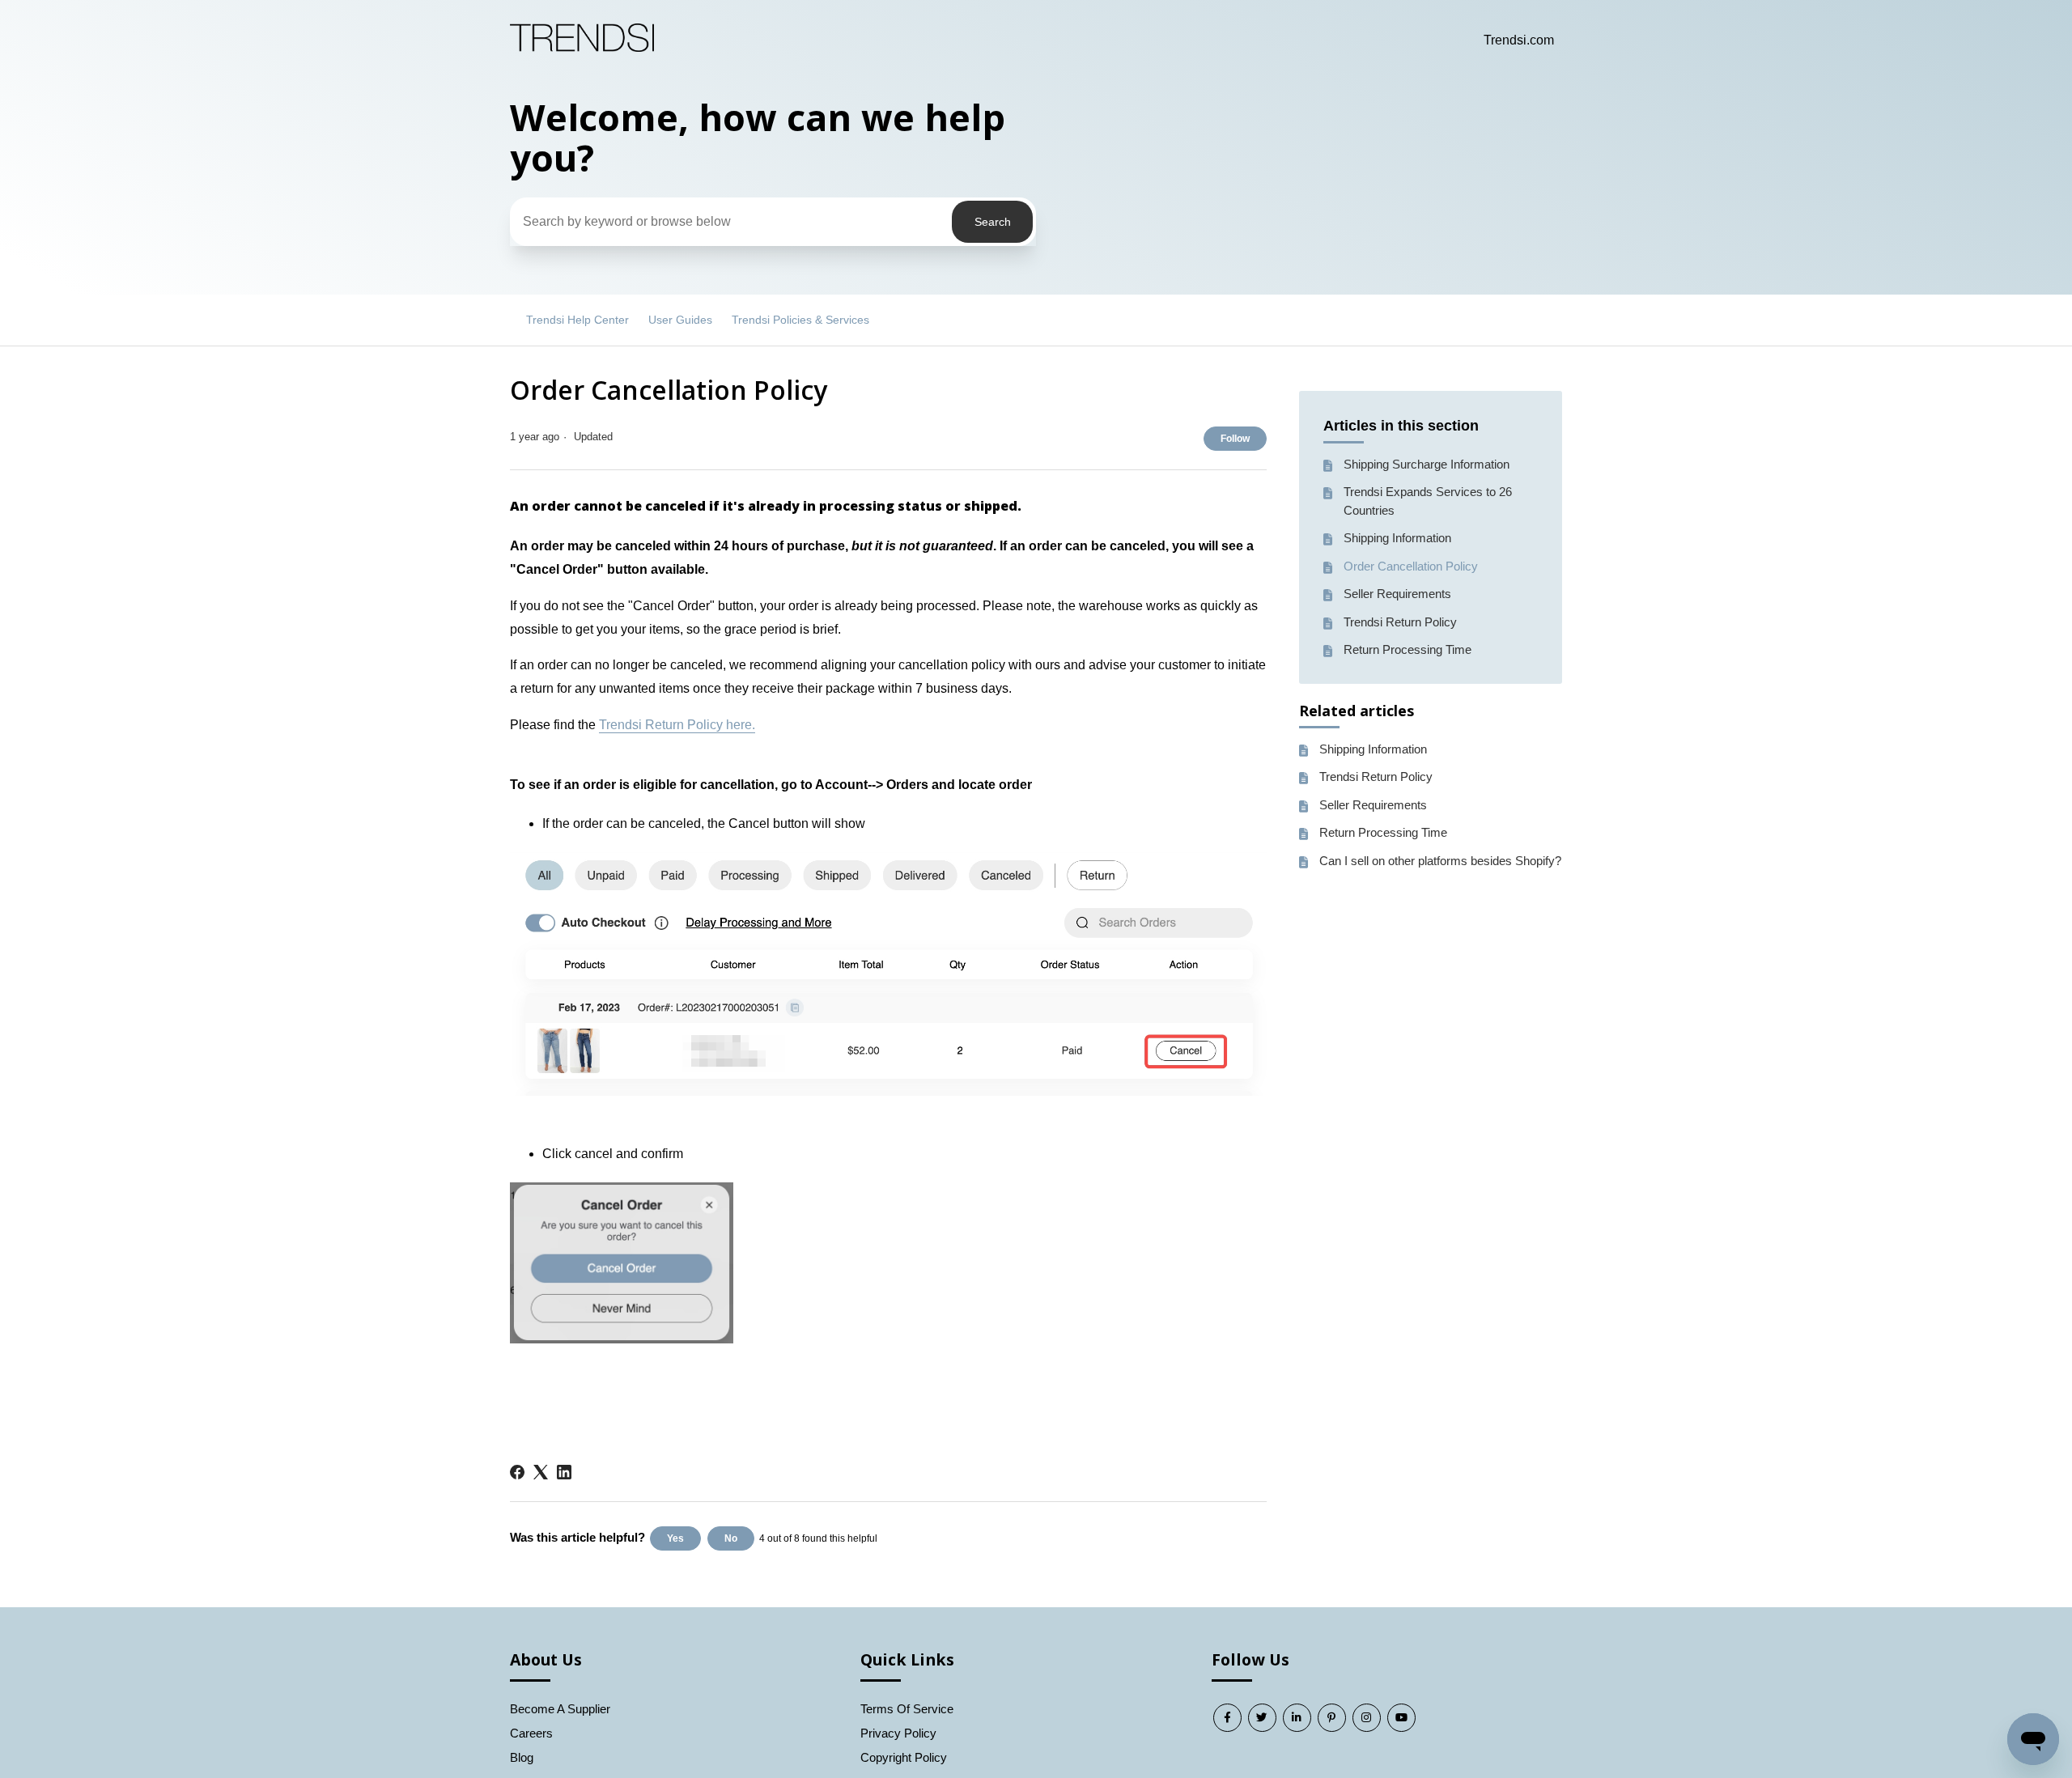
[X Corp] (541, 1472)
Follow (1235, 439)
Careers (531, 1733)
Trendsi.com (1519, 40)
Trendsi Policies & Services (800, 320)
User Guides (680, 320)
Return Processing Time (1408, 649)
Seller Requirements (1397, 594)
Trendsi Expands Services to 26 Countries (1428, 501)
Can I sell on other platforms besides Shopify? (1440, 861)
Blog (522, 1757)
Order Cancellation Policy (1411, 566)
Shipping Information (1397, 538)
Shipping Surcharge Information (1427, 464)
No (731, 1538)
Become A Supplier (560, 1709)
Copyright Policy (904, 1757)
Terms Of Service (907, 1709)
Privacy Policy (898, 1733)
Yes (675, 1538)
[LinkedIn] (564, 1472)
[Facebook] (517, 1472)
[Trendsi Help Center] (582, 47)
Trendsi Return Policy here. (677, 725)
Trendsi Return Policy (1400, 622)
